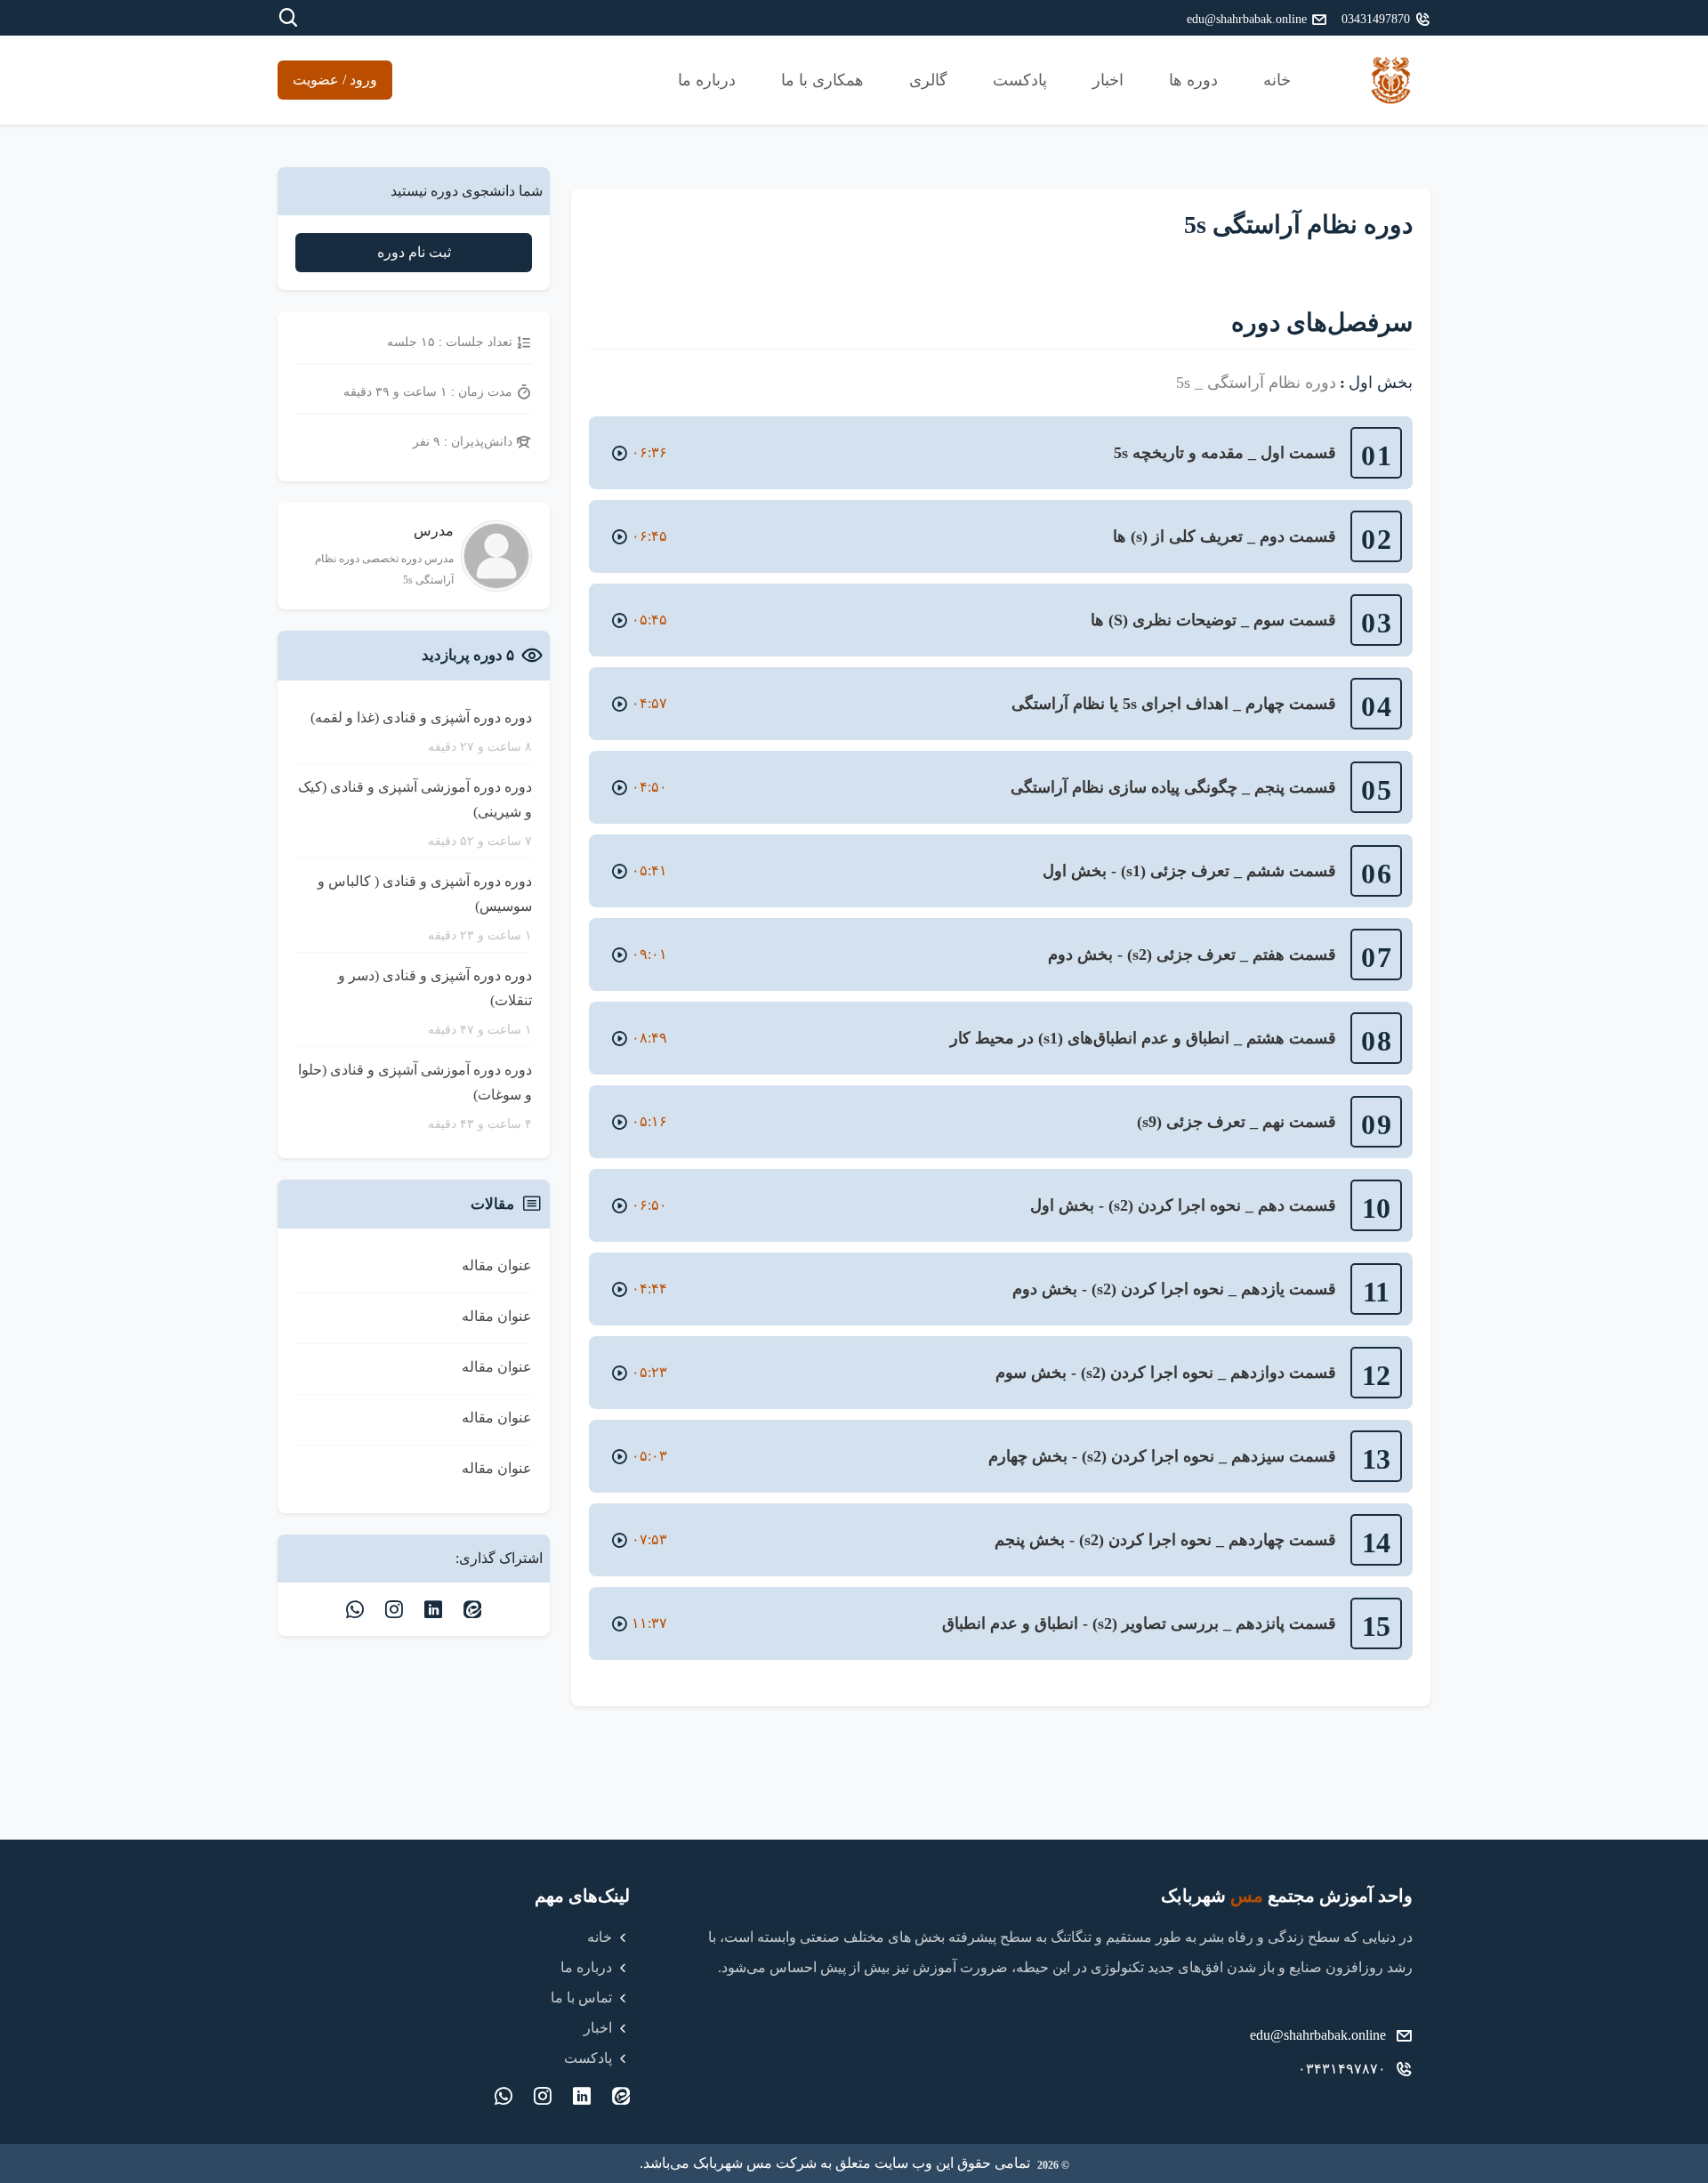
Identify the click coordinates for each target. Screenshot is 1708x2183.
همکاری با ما (822, 80)
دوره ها (1193, 80)
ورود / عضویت (335, 80)
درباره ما (707, 80)
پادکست (1020, 80)
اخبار (1108, 80)
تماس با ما (581, 1998)
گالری (928, 80)
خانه (1277, 80)
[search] (288, 18)
